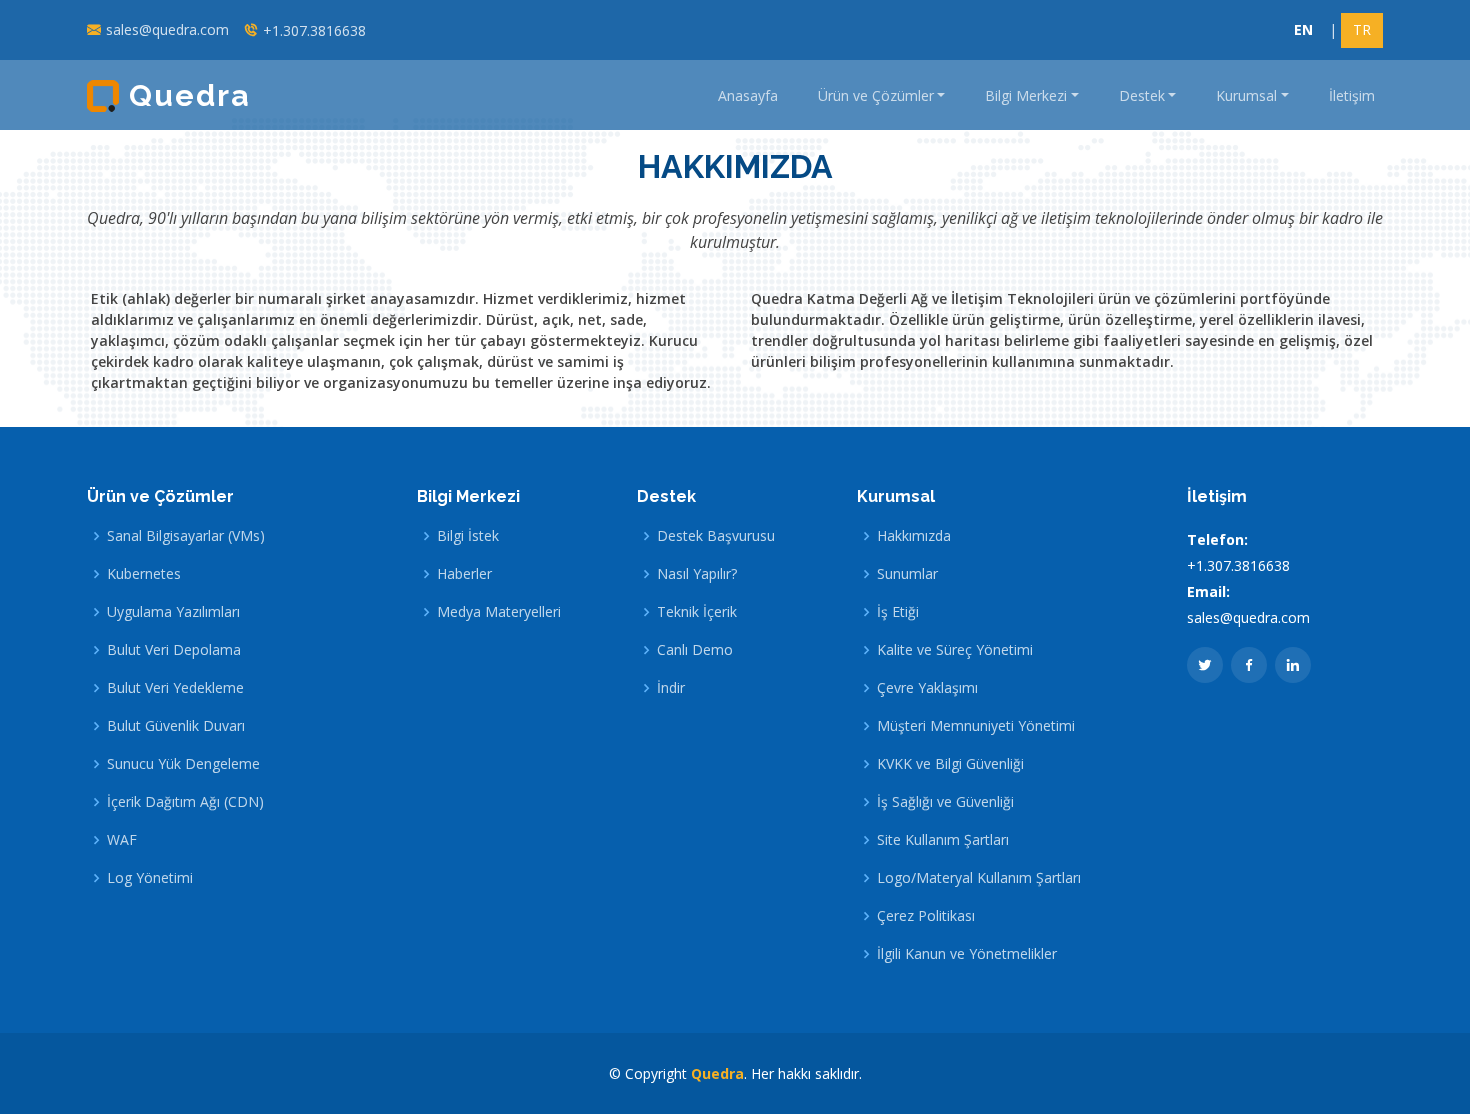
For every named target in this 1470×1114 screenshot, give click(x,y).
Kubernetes (144, 574)
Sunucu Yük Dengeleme (183, 764)
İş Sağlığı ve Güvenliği (945, 802)
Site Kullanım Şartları (943, 840)
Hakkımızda (914, 536)
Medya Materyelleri (499, 612)
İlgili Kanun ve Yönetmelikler (967, 954)
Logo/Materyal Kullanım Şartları (979, 878)
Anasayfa (748, 95)
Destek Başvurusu (716, 536)
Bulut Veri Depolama (174, 650)
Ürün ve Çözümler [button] (876, 95)
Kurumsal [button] (1246, 95)
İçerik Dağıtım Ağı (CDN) (185, 802)
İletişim (1352, 95)
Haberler (464, 574)
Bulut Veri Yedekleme (175, 688)
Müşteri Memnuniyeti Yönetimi (976, 726)
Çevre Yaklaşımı (927, 688)
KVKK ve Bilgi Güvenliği (950, 764)
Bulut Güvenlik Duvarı (176, 726)
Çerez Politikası (926, 916)
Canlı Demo (695, 650)
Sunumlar (907, 574)
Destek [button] (1142, 95)
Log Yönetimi (150, 878)
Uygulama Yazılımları (173, 612)
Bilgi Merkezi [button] (1026, 95)
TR (1362, 29)
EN (1303, 29)
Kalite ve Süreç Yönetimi (955, 650)
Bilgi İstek (468, 536)
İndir (671, 688)
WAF (122, 840)
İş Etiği (898, 612)
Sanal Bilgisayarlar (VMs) (186, 536)
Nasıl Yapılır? (697, 574)
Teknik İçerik (697, 612)
